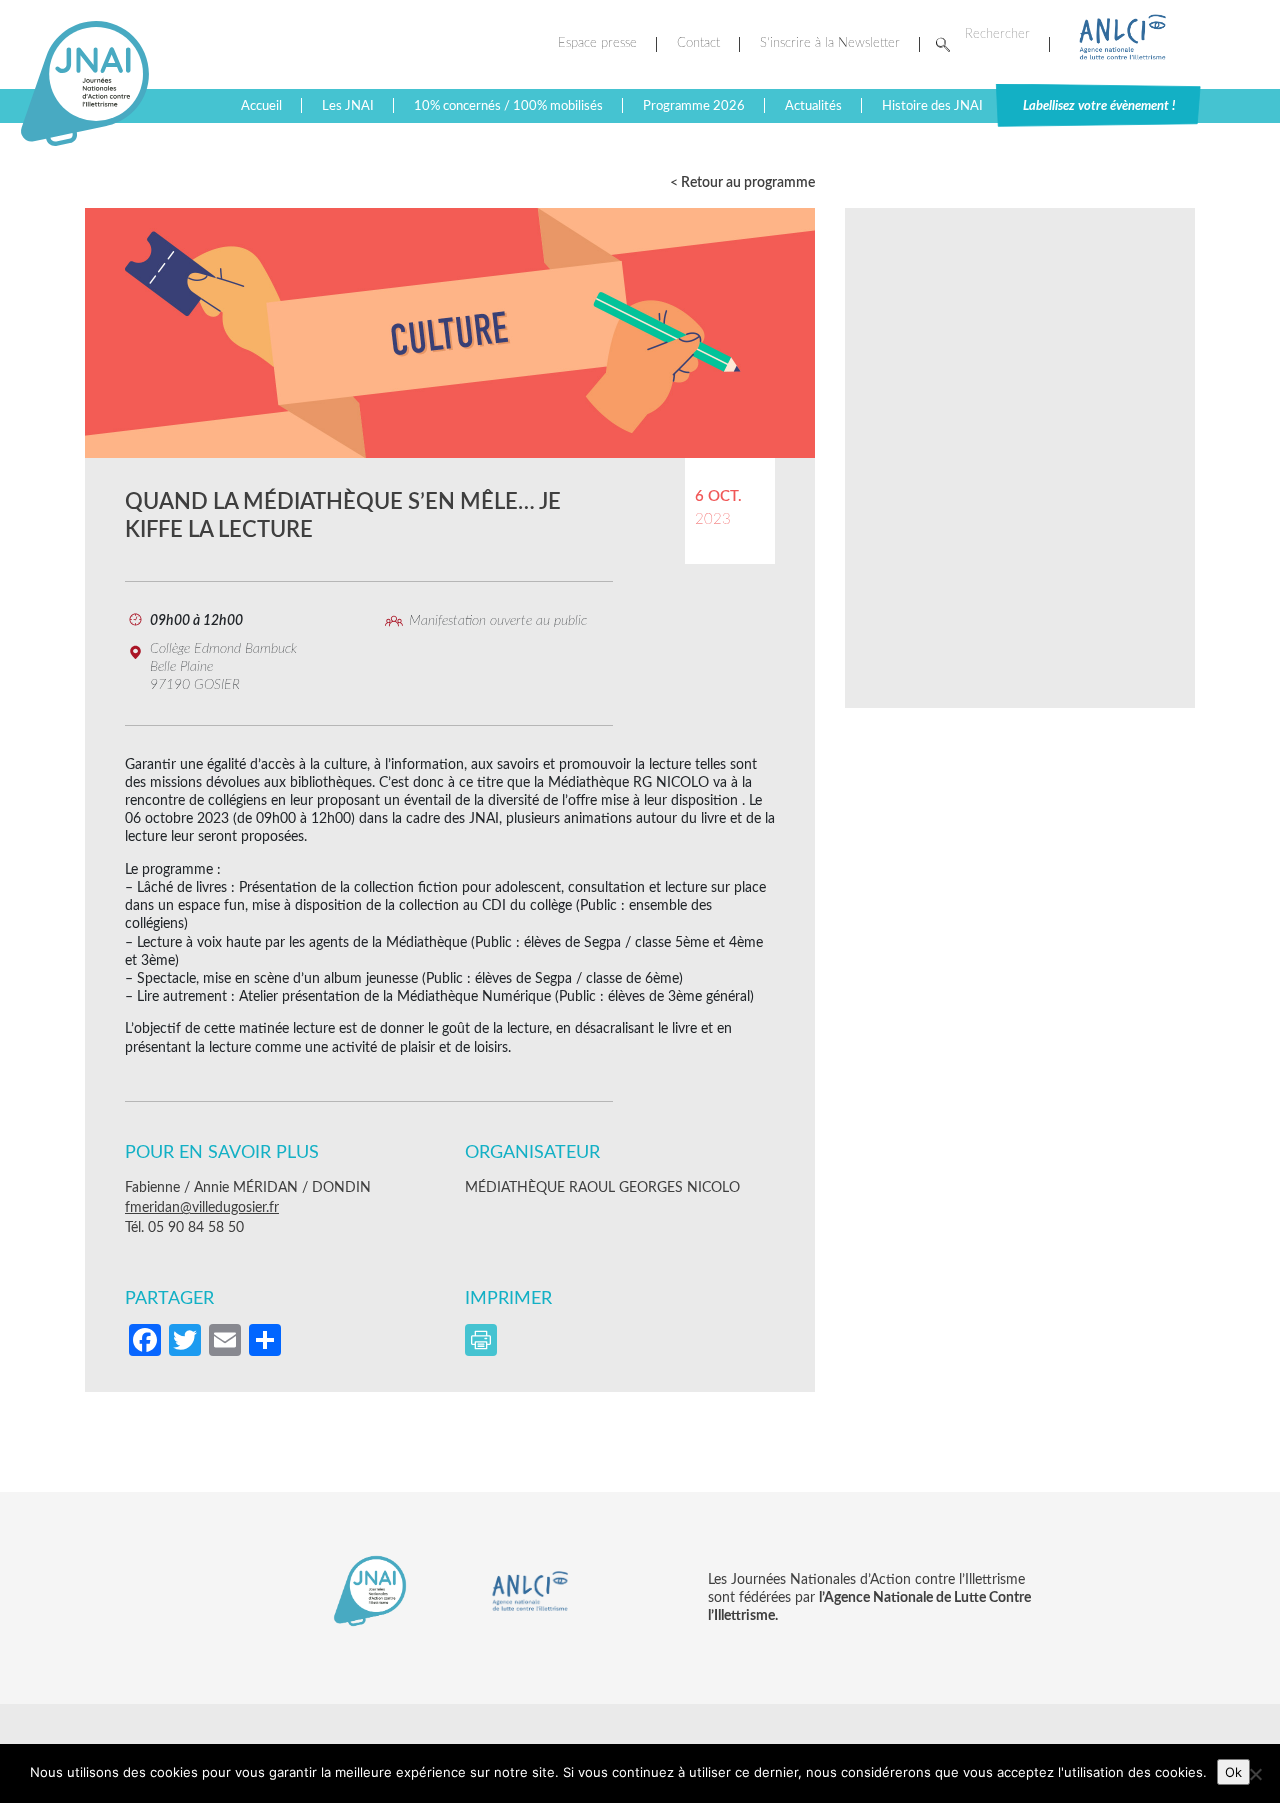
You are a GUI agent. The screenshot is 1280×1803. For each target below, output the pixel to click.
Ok (1233, 1772)
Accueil (261, 106)
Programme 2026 (694, 106)
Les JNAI (348, 106)
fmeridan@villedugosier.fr (202, 1208)
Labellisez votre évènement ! (1099, 106)
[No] (1255, 1774)
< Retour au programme (742, 183)
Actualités (813, 106)
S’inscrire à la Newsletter (830, 43)
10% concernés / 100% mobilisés (508, 106)
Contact (698, 43)
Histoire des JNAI (932, 106)
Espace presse (597, 43)
